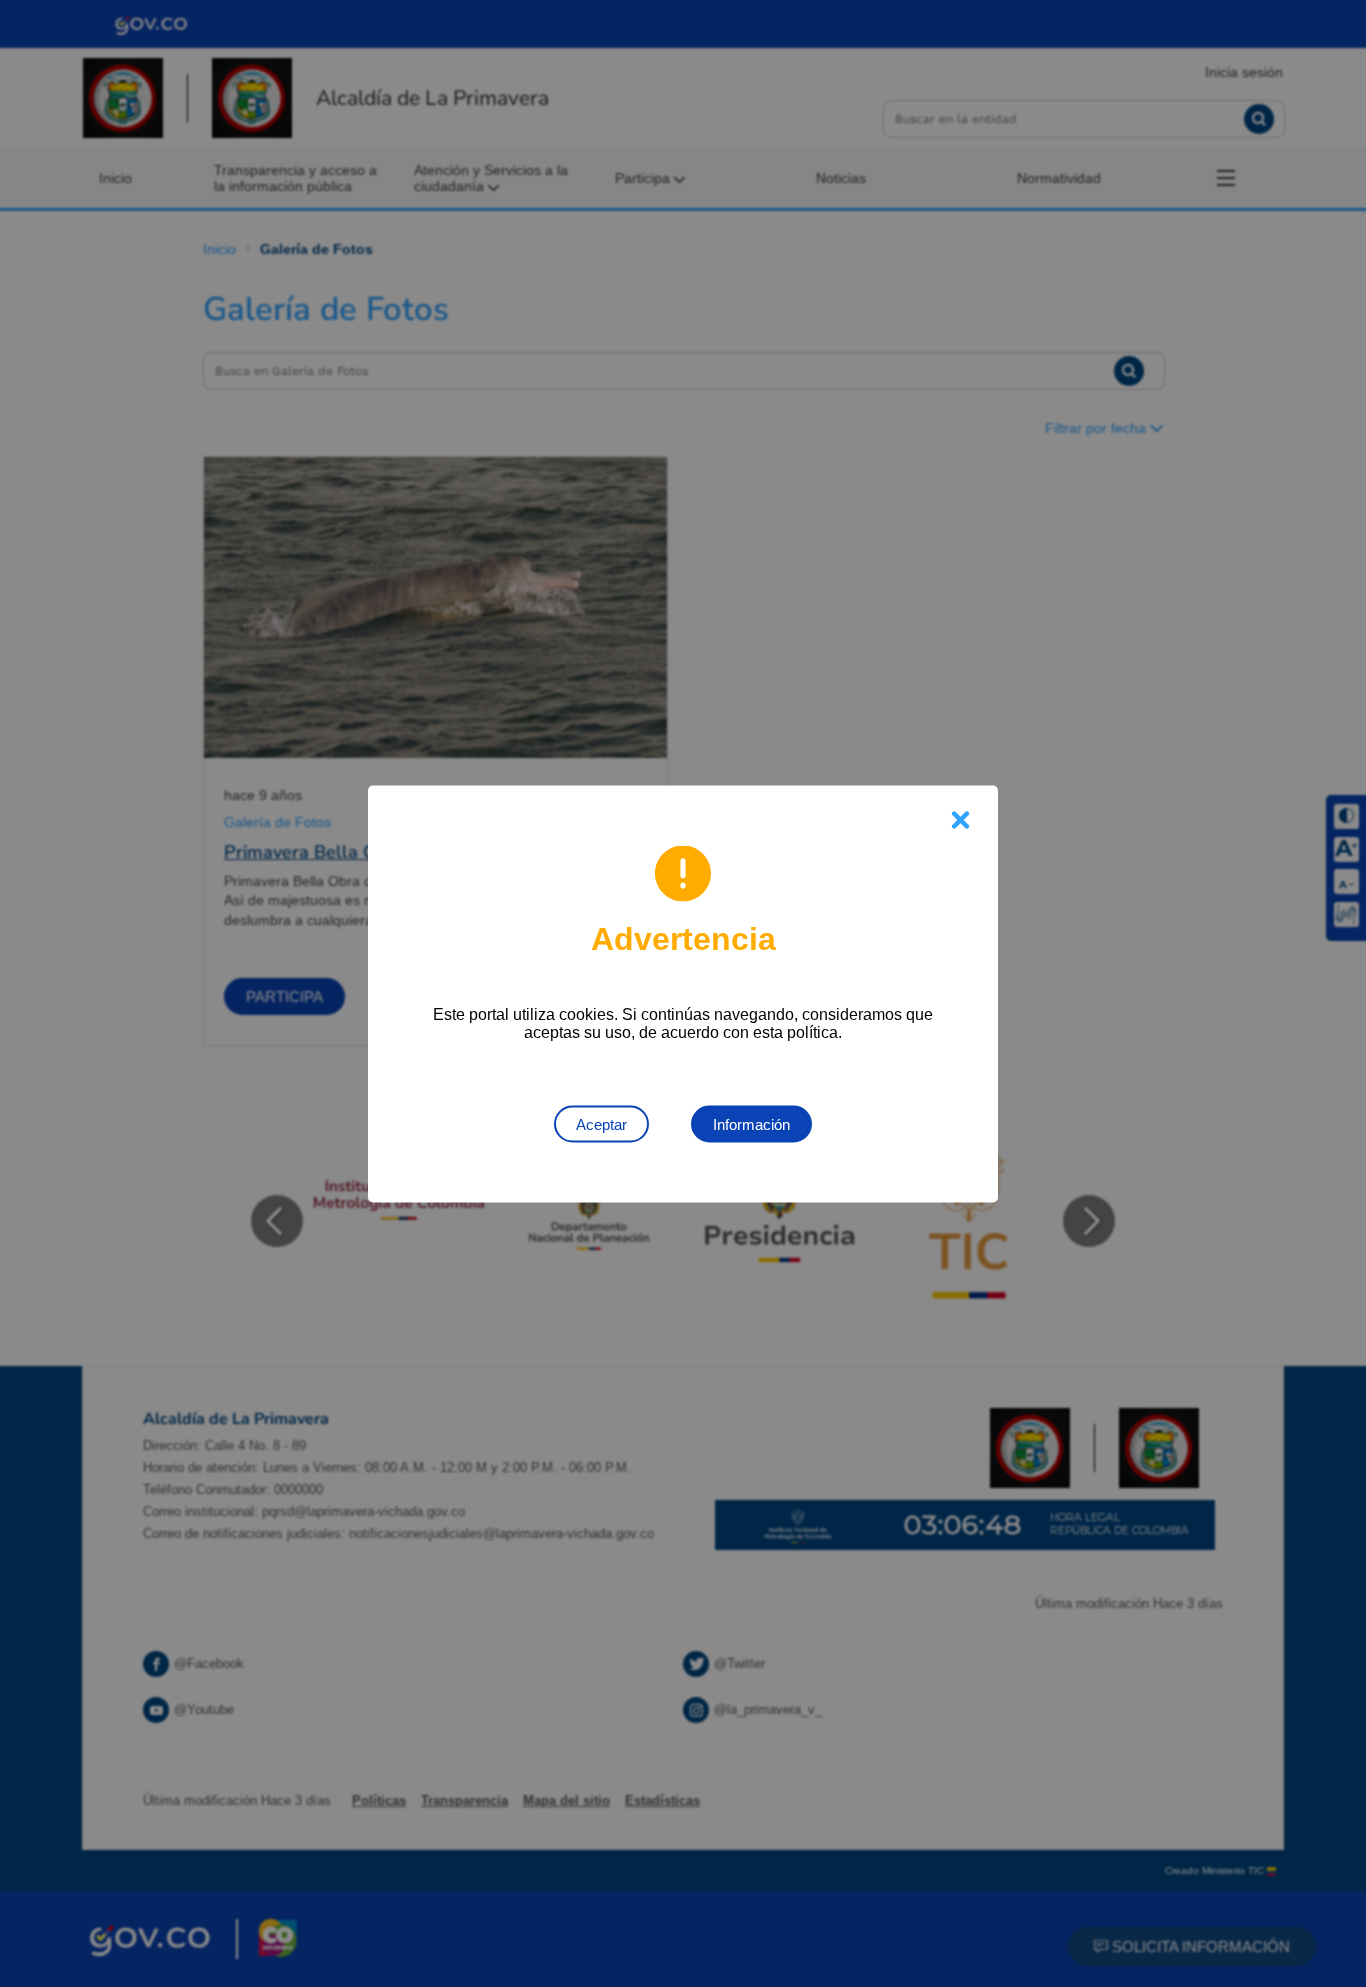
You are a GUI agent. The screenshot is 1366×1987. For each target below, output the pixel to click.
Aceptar (601, 1123)
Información (751, 1123)
